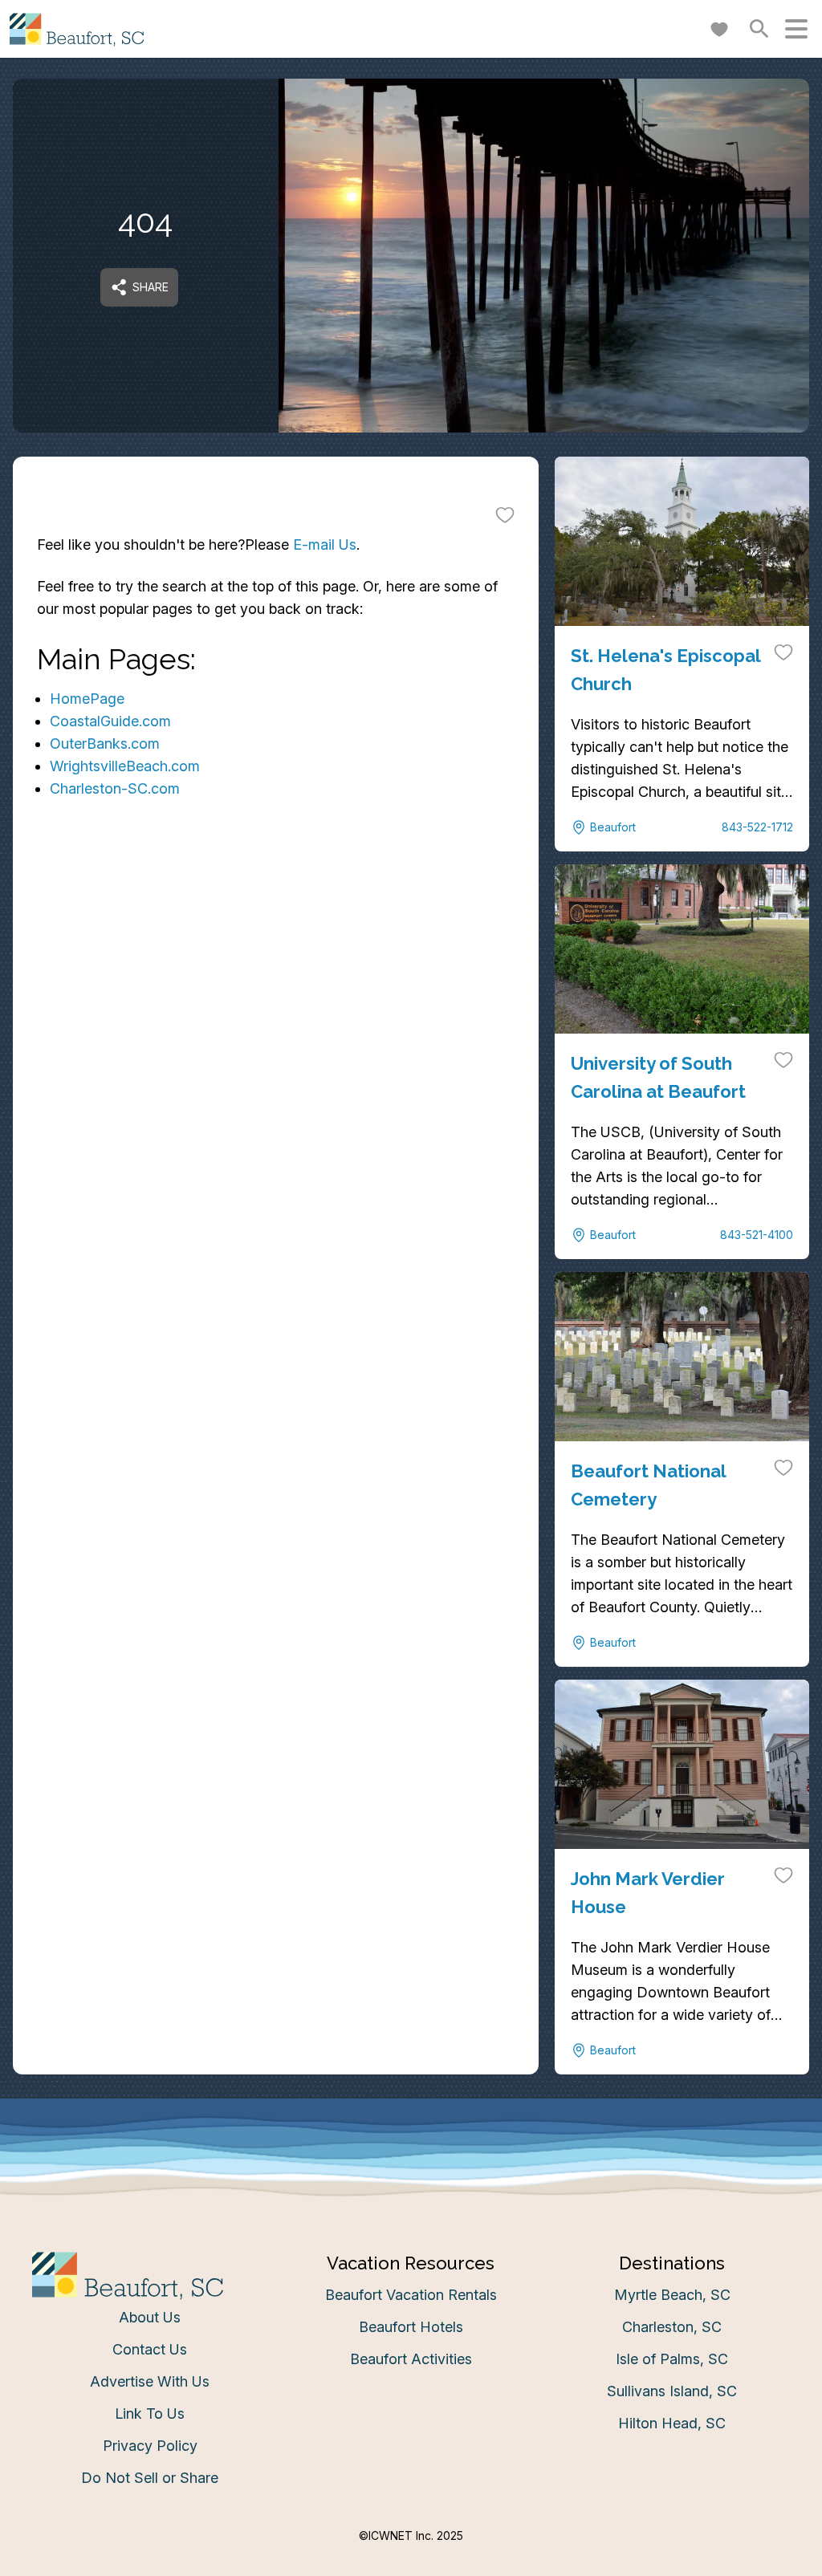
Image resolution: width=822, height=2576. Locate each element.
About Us (150, 2317)
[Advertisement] (276, 1015)
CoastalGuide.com (110, 721)
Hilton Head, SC (672, 2423)
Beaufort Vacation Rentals (411, 2295)
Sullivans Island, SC (672, 2391)
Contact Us (150, 2349)
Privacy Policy (150, 2446)
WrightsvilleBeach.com (125, 766)
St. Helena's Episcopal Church (665, 669)
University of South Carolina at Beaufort (658, 1077)
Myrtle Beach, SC (672, 2295)
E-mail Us (325, 544)
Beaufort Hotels (411, 2327)
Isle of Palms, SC (672, 2359)
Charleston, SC (672, 2327)
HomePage (87, 699)
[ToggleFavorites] (505, 514)
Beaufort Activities (411, 2359)
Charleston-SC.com (115, 788)
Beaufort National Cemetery (648, 1485)
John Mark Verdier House (648, 1892)
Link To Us (150, 2413)
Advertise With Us (150, 2381)
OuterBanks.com (105, 744)
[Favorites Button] (719, 29)
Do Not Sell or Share (150, 2478)
